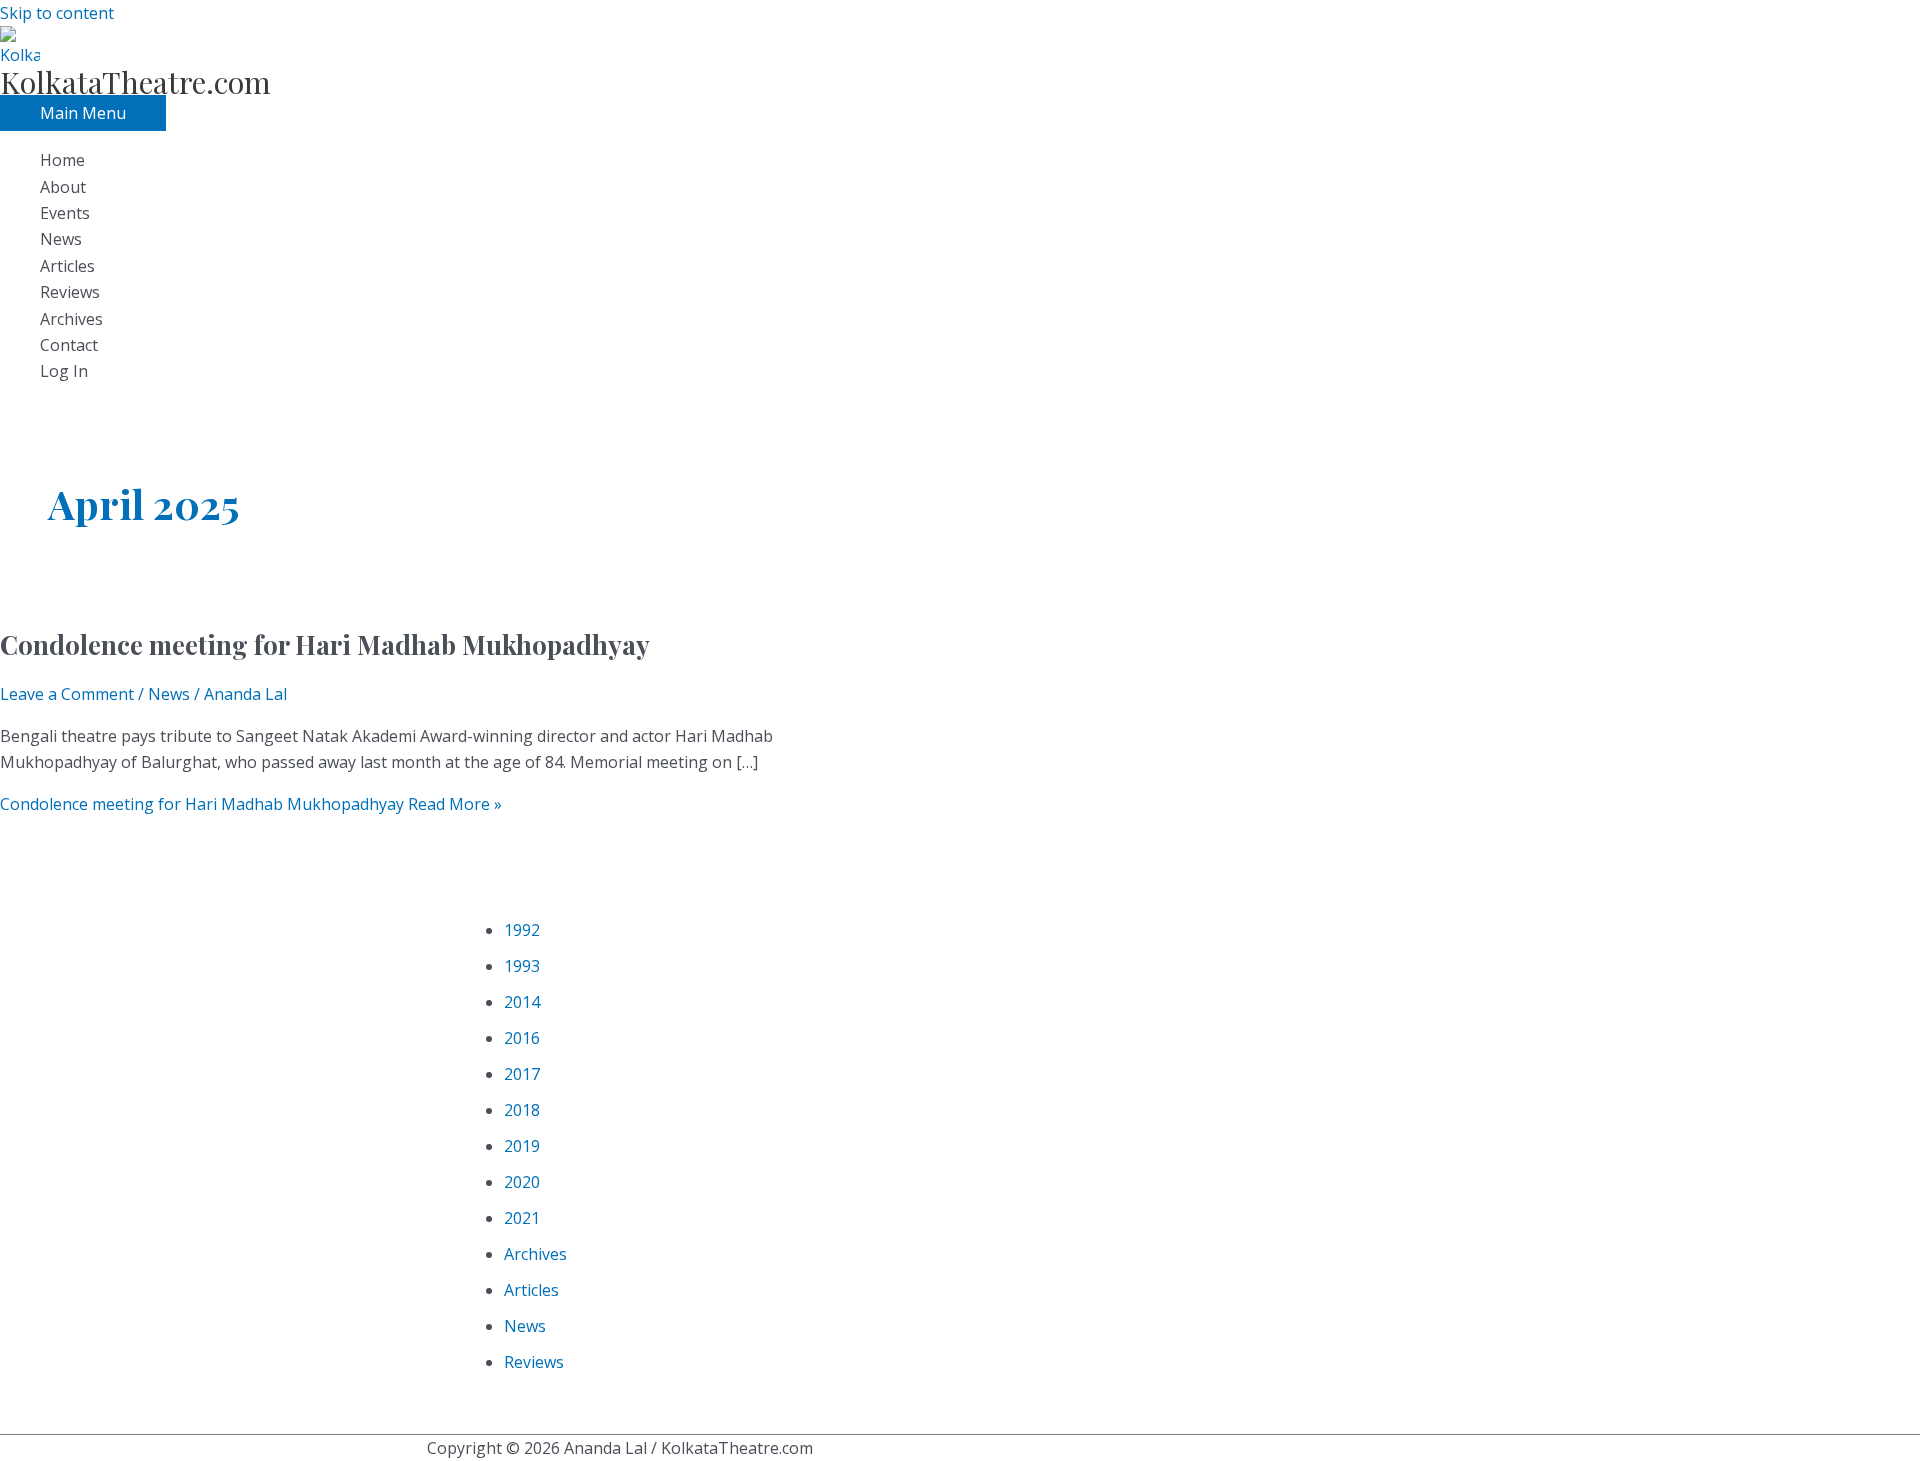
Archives (71, 319)
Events (65, 213)
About (63, 187)
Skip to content (57, 13)
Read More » (251, 804)
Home (62, 160)
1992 (522, 930)
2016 (522, 1038)
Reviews (70, 292)
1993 (522, 966)
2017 (522, 1074)
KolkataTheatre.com (135, 82)
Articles (67, 266)
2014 (522, 1002)
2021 (522, 1218)
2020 (522, 1182)
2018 (522, 1110)
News (61, 239)
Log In (64, 371)
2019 (522, 1146)
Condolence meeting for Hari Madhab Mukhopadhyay (325, 644)
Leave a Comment (67, 694)
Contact (69, 345)
